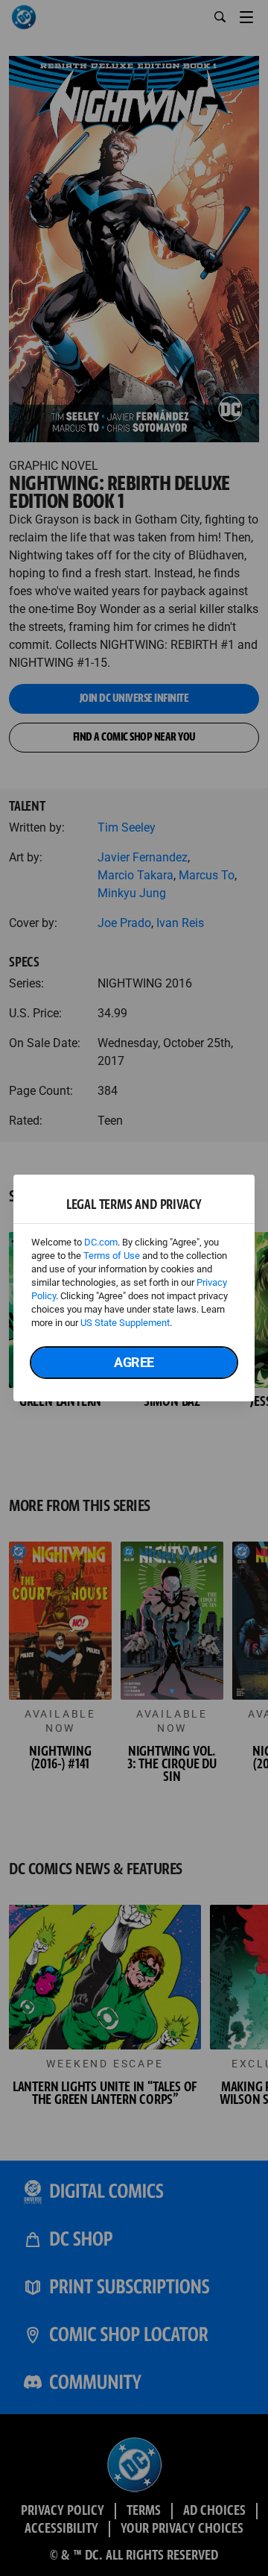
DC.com (101, 1242)
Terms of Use (112, 1256)
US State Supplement (125, 1323)
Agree (134, 1362)
